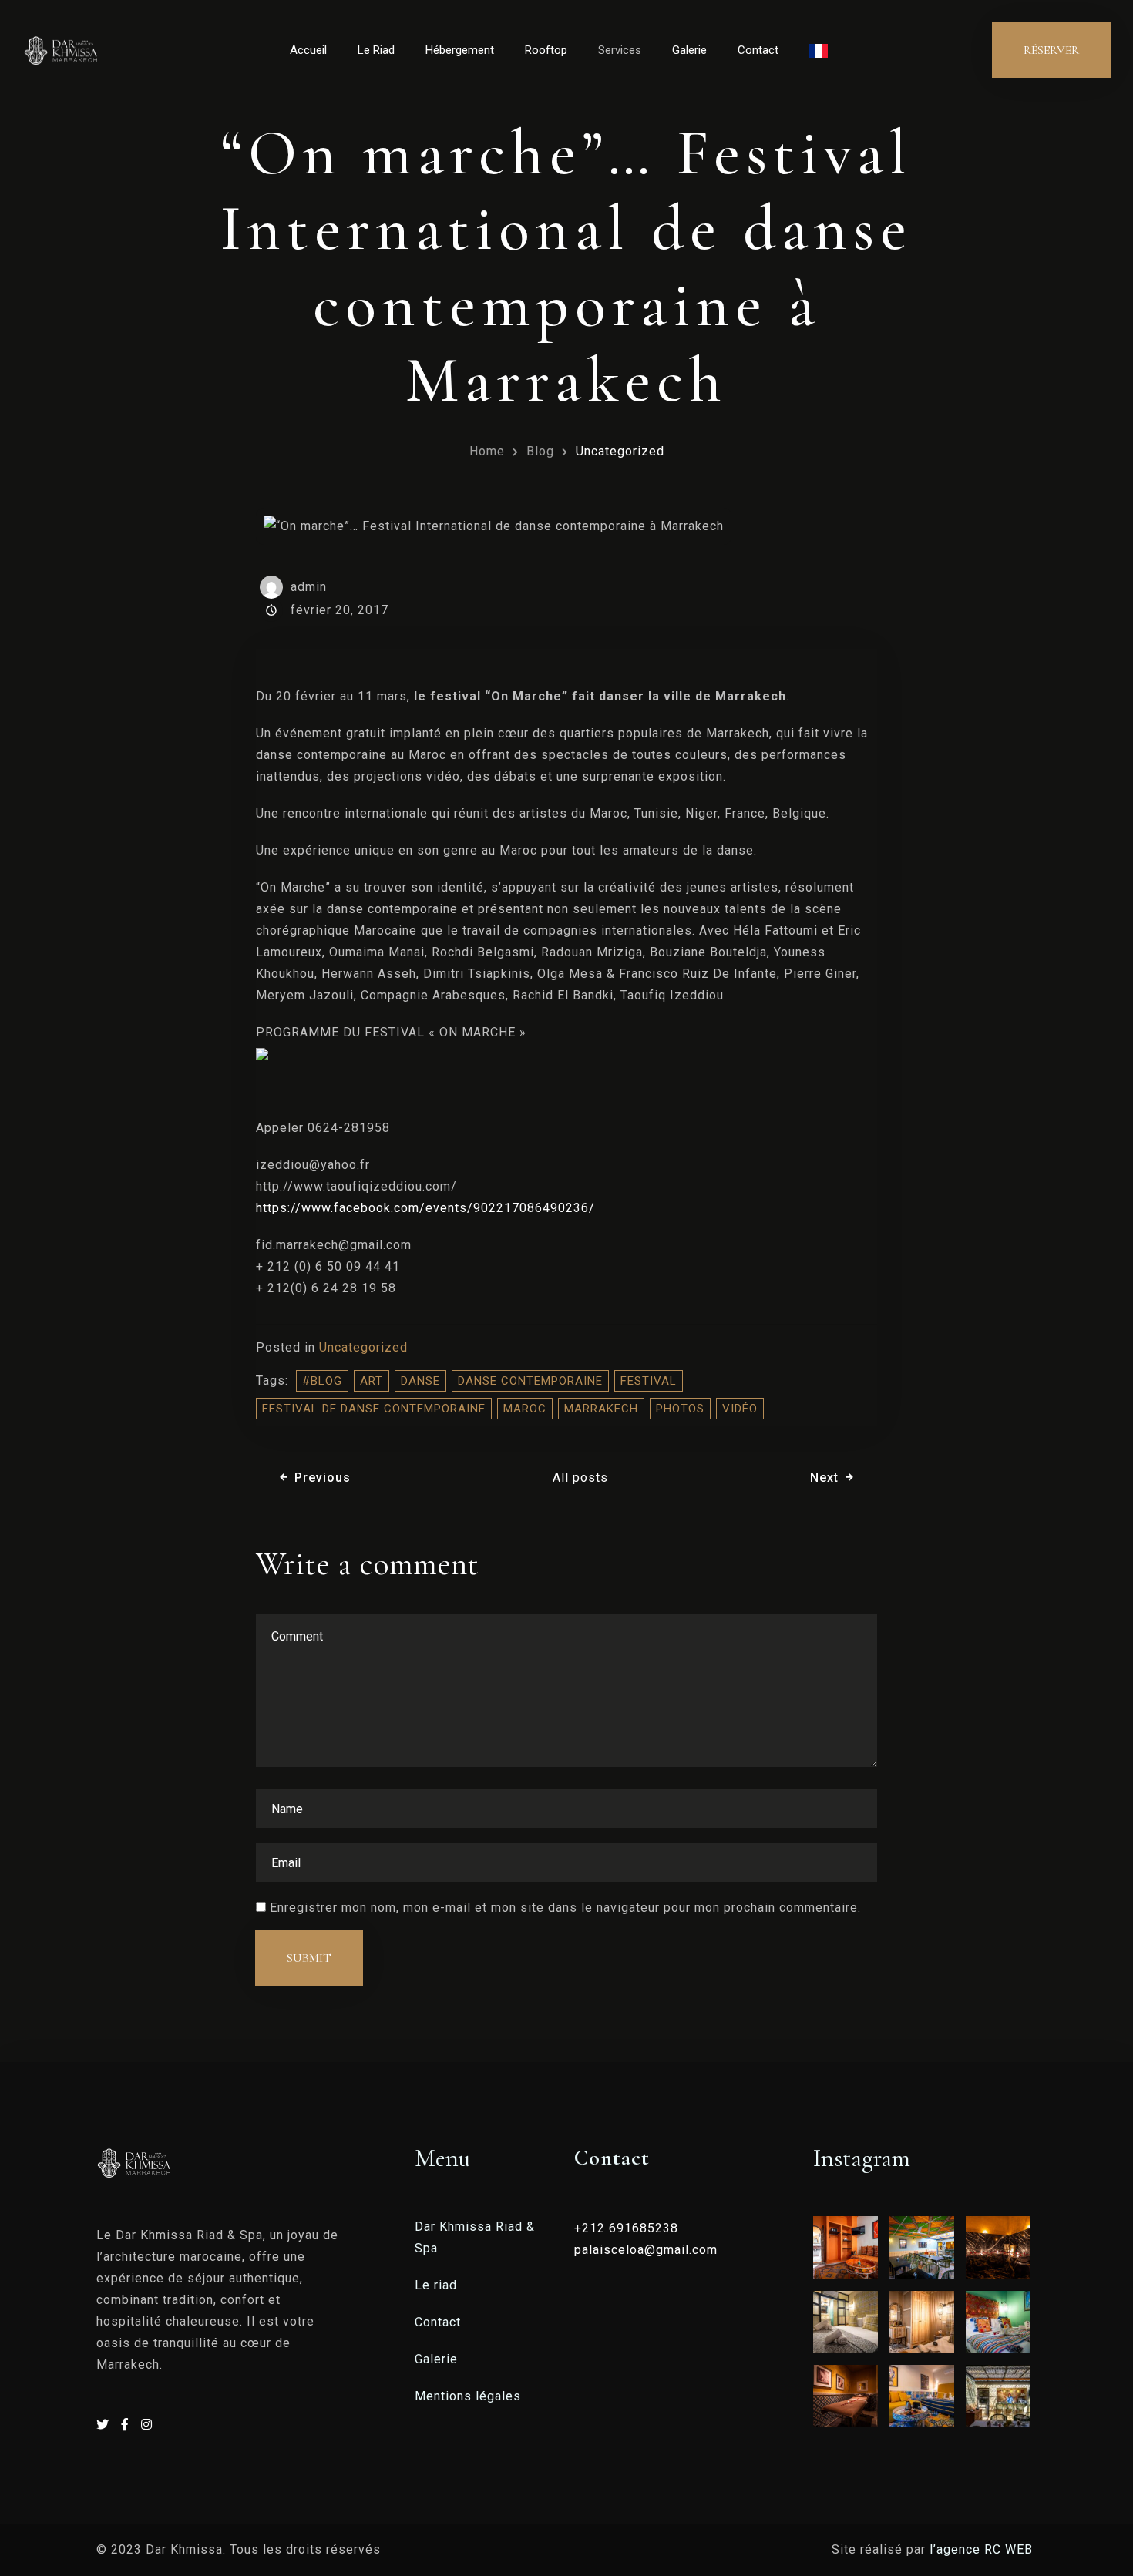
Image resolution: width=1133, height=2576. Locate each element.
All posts (580, 1478)
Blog (540, 451)
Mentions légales (468, 2396)
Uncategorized (363, 1347)
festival (649, 1381)
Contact (758, 50)
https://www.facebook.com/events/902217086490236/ (425, 1208)
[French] (819, 50)
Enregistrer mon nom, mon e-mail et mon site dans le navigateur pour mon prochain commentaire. (565, 1908)
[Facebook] (127, 2425)
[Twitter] (105, 2425)
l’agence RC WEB (983, 2549)
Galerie (689, 50)
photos (680, 1409)
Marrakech (601, 1409)
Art (372, 1381)
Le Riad (376, 50)
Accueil (308, 50)
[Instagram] (147, 2425)
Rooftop (546, 50)
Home (487, 451)
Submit (309, 1958)
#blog (322, 1381)
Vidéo (740, 1409)
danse (420, 1381)
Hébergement (460, 50)
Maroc (525, 1409)
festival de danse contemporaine (374, 1409)
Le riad (436, 2285)
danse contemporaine (530, 1381)
